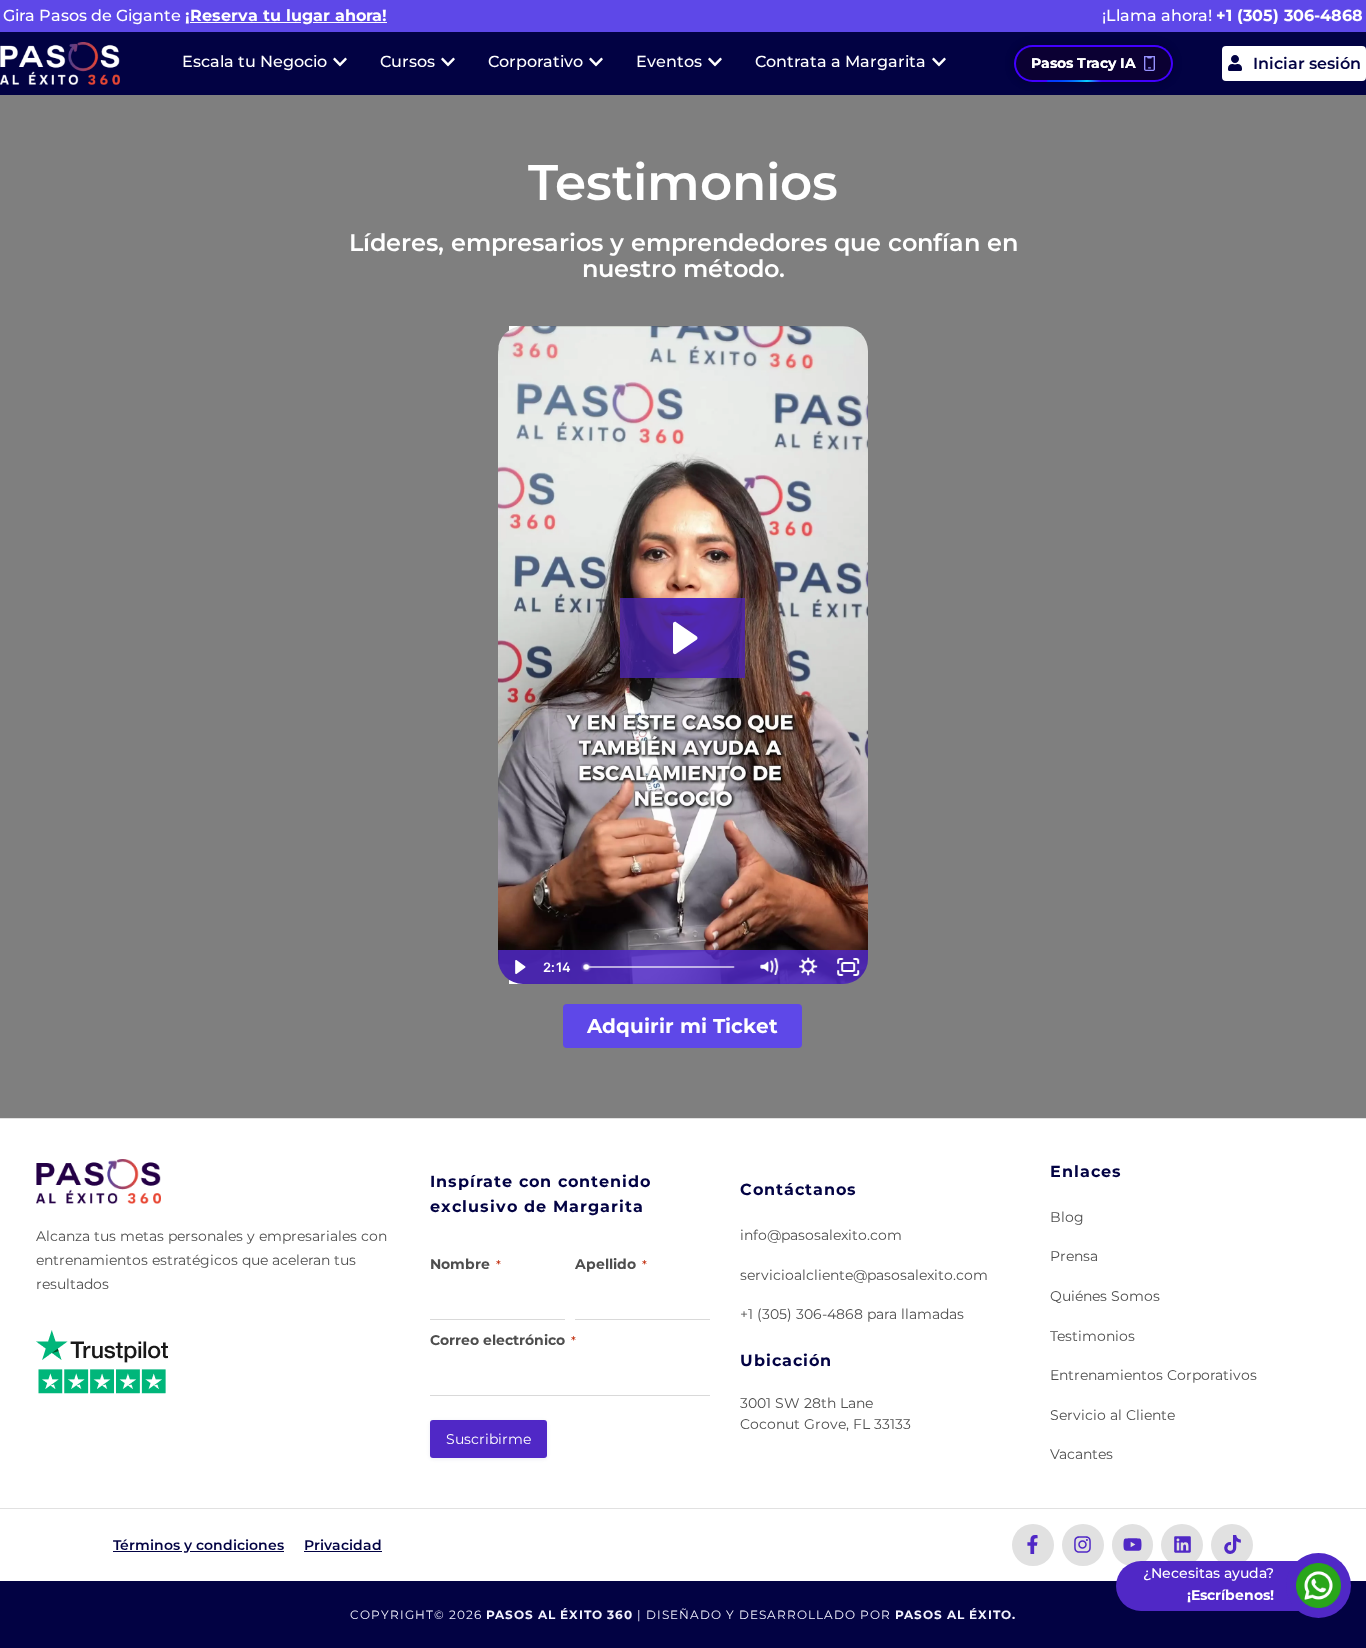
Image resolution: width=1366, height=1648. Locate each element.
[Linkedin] (1182, 1545)
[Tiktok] (1232, 1545)
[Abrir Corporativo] (596, 62)
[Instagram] (1083, 1545)
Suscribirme (488, 1439)
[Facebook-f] (1033, 1545)
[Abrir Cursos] (448, 62)
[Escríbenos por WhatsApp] (1318, 1585)
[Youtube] (1133, 1545)
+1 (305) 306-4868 (1289, 15)
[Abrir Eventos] (715, 62)
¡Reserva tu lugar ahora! (286, 15)
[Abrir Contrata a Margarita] (939, 62)
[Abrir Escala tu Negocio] (340, 62)
